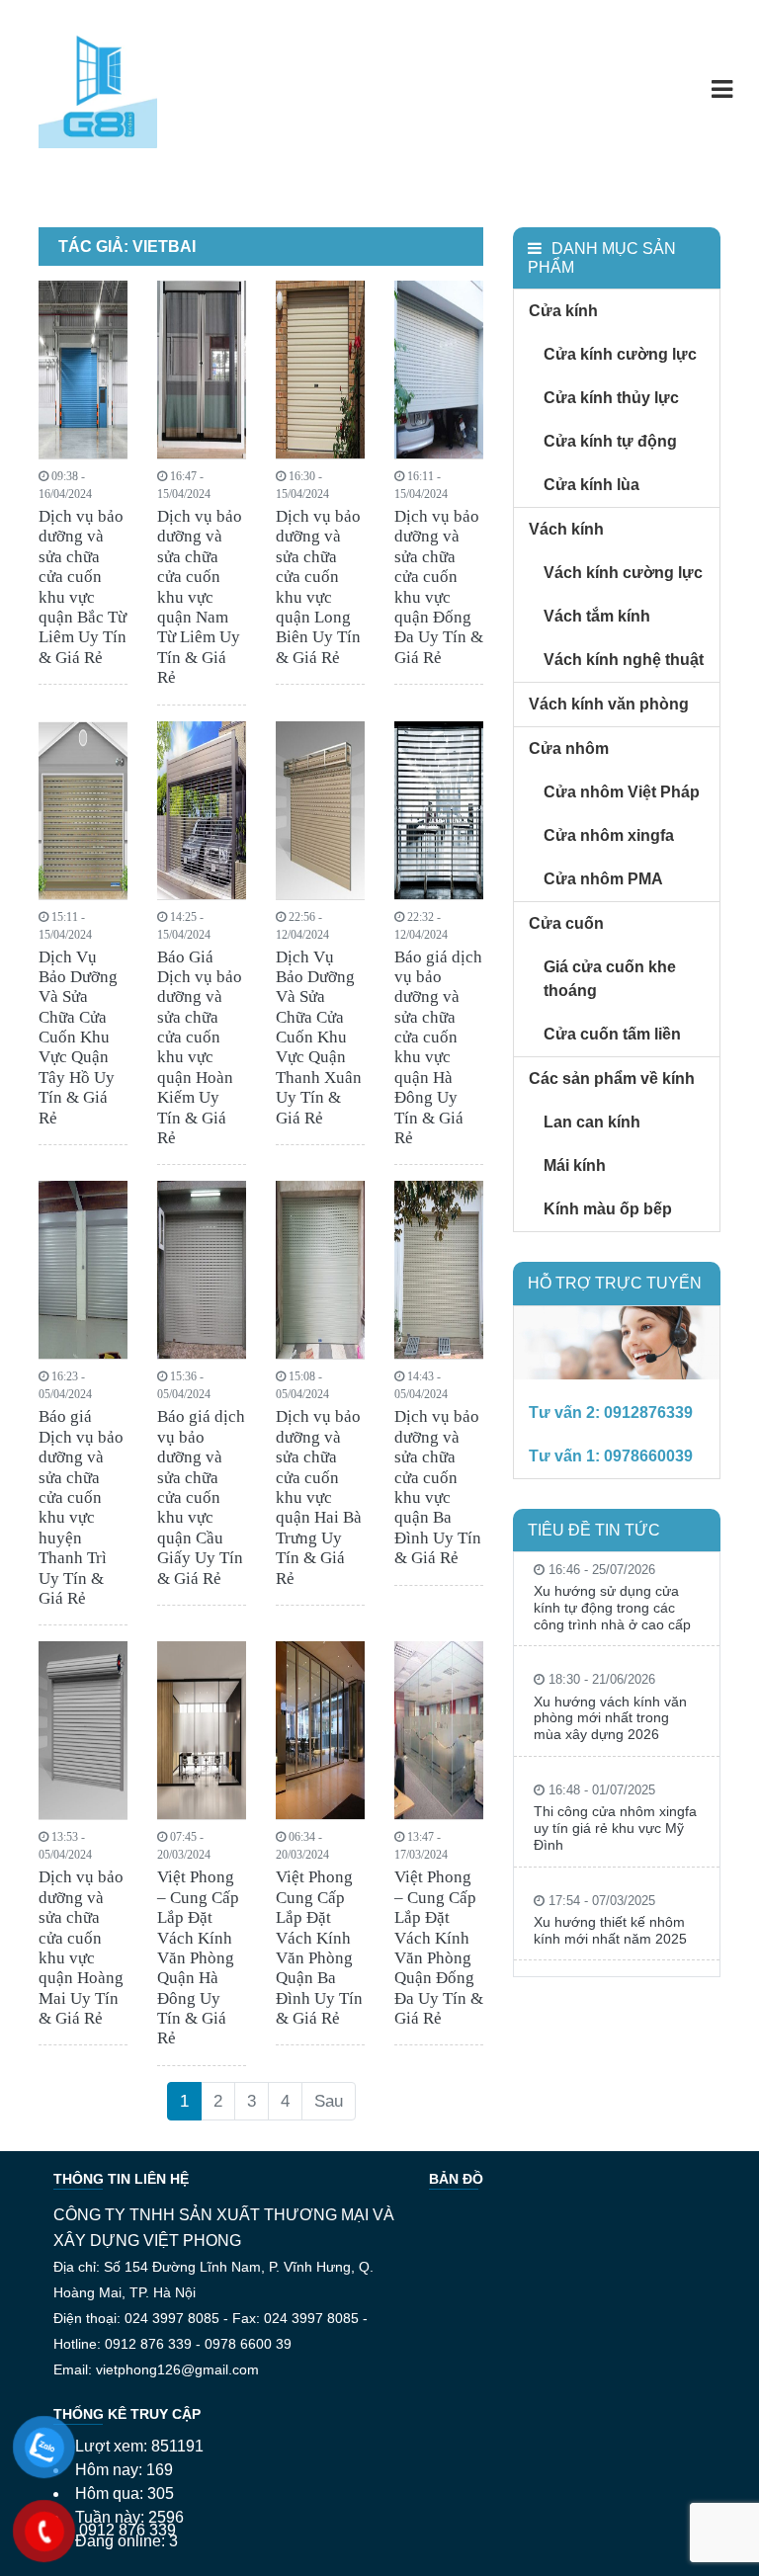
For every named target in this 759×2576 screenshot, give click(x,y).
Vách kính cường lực (623, 573)
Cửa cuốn (566, 923)
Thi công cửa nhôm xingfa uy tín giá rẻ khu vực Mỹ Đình (615, 1828)
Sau (329, 2101)
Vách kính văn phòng (609, 704)
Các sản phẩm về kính (612, 1079)
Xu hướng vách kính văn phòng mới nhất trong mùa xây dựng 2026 (610, 1718)
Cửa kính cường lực (620, 354)
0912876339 (648, 1413)
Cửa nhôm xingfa (609, 835)
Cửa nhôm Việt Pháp (622, 792)
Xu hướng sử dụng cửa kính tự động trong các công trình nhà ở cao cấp (612, 1608)
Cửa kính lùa (591, 485)
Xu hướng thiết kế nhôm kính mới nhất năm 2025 (610, 1930)
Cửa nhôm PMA (603, 879)
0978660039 (648, 1456)
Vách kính (566, 529)
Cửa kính (563, 311)
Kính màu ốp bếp (608, 1209)
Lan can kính (592, 1122)
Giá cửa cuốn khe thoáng (610, 979)
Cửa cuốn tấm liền (612, 1034)
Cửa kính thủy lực (611, 398)
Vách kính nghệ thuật (624, 660)
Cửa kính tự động (610, 441)
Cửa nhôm (569, 748)
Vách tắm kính (597, 616)
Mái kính (575, 1165)
